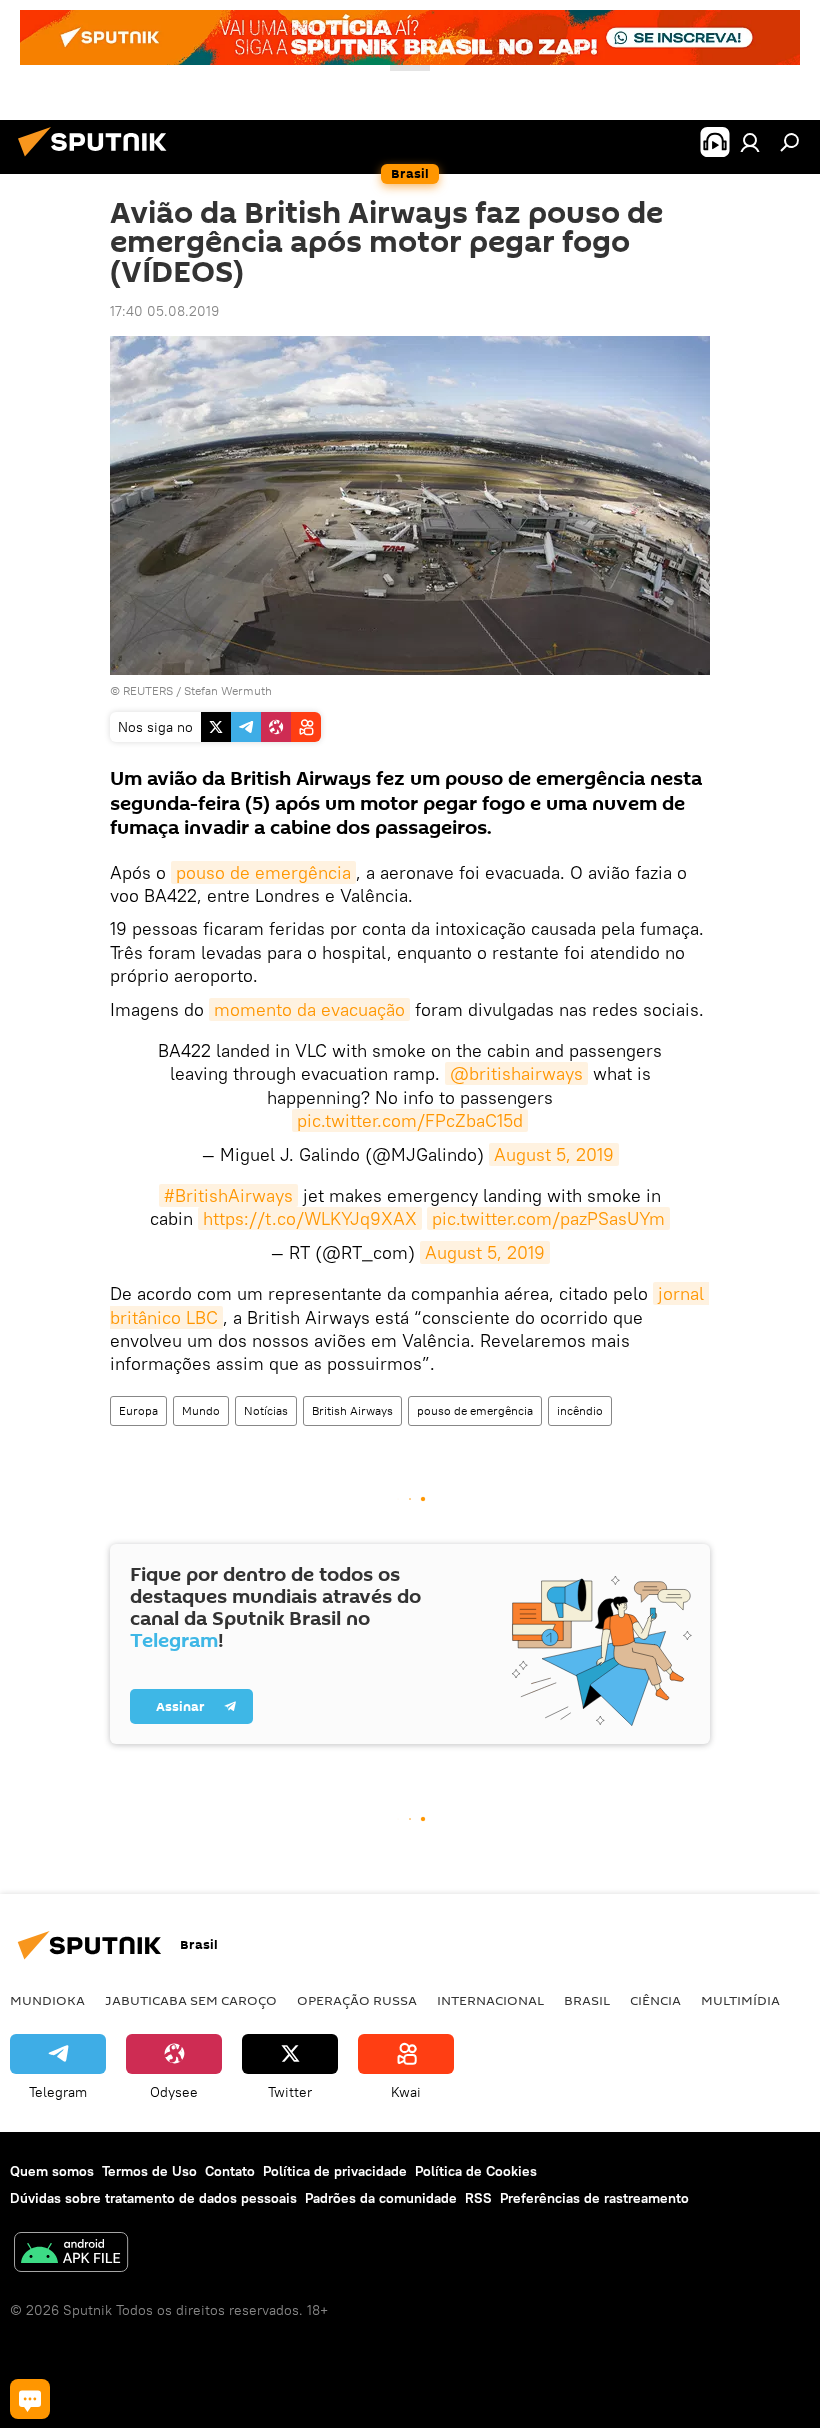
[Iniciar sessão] (750, 142)
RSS (478, 2198)
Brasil (587, 2000)
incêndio (580, 1410)
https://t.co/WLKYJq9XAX (310, 1218)
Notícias (266, 1410)
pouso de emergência (263, 872)
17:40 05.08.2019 (164, 311)
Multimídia (740, 2000)
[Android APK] (71, 2254)
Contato (230, 2171)
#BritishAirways (228, 1195)
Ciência (655, 2000)
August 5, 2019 (554, 1154)
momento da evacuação (309, 1009)
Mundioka (47, 2000)
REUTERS (148, 690)
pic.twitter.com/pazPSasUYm (548, 1218)
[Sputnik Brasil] (98, 159)
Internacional (490, 2000)
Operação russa (357, 2000)
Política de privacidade (335, 2171)
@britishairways (516, 1073)
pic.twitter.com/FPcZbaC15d (410, 1120)
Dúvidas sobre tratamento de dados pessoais (153, 2198)
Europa (138, 1410)
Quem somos (52, 2171)
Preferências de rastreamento (594, 2198)
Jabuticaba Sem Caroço (191, 2000)
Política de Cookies (476, 2171)
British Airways (352, 1410)
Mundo (201, 1410)
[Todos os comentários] (30, 2399)
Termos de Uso (149, 2171)
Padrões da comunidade (381, 2198)
